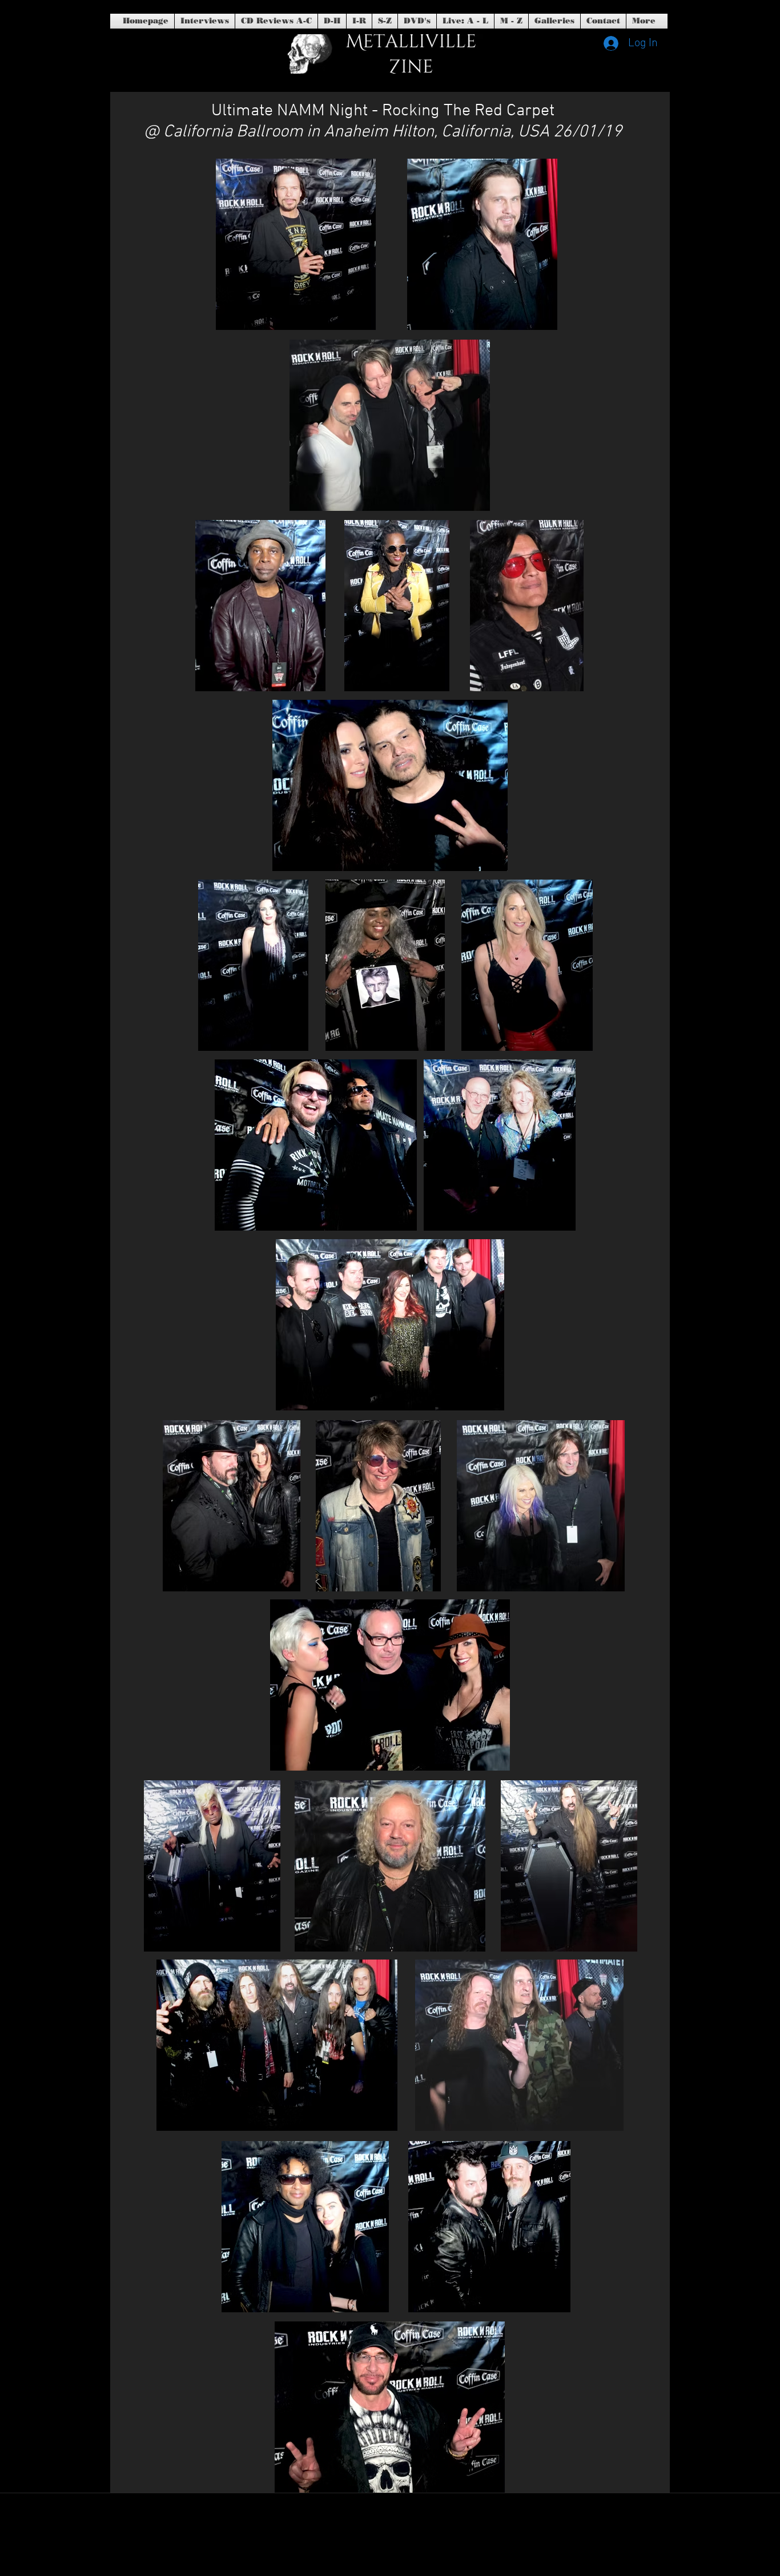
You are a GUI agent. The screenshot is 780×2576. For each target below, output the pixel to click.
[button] (417, 21)
